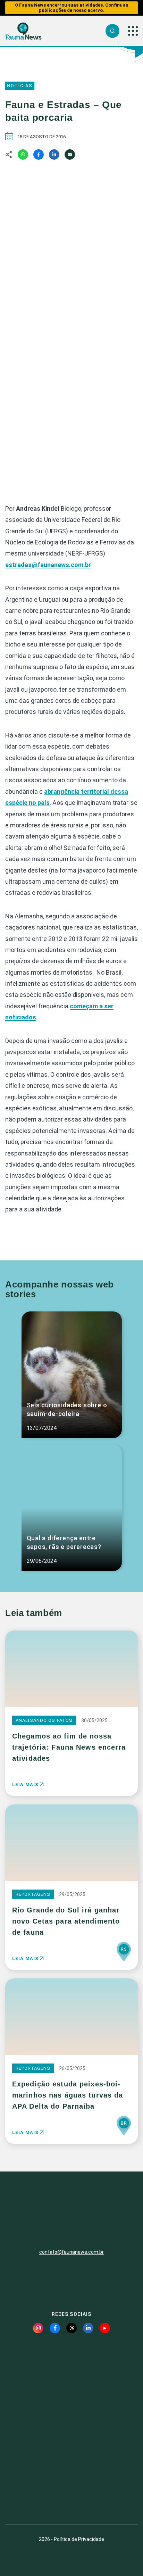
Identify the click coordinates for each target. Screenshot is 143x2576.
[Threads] (71, 2328)
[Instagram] (38, 2328)
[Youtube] (105, 2328)
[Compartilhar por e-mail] (70, 155)
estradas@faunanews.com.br (48, 565)
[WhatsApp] (23, 155)
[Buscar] (112, 31)
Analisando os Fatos (44, 1720)
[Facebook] (39, 155)
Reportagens (33, 1894)
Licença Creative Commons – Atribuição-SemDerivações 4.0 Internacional (71, 2494)
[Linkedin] (54, 155)
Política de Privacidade (79, 2539)
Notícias (20, 86)
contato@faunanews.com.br (71, 2252)
